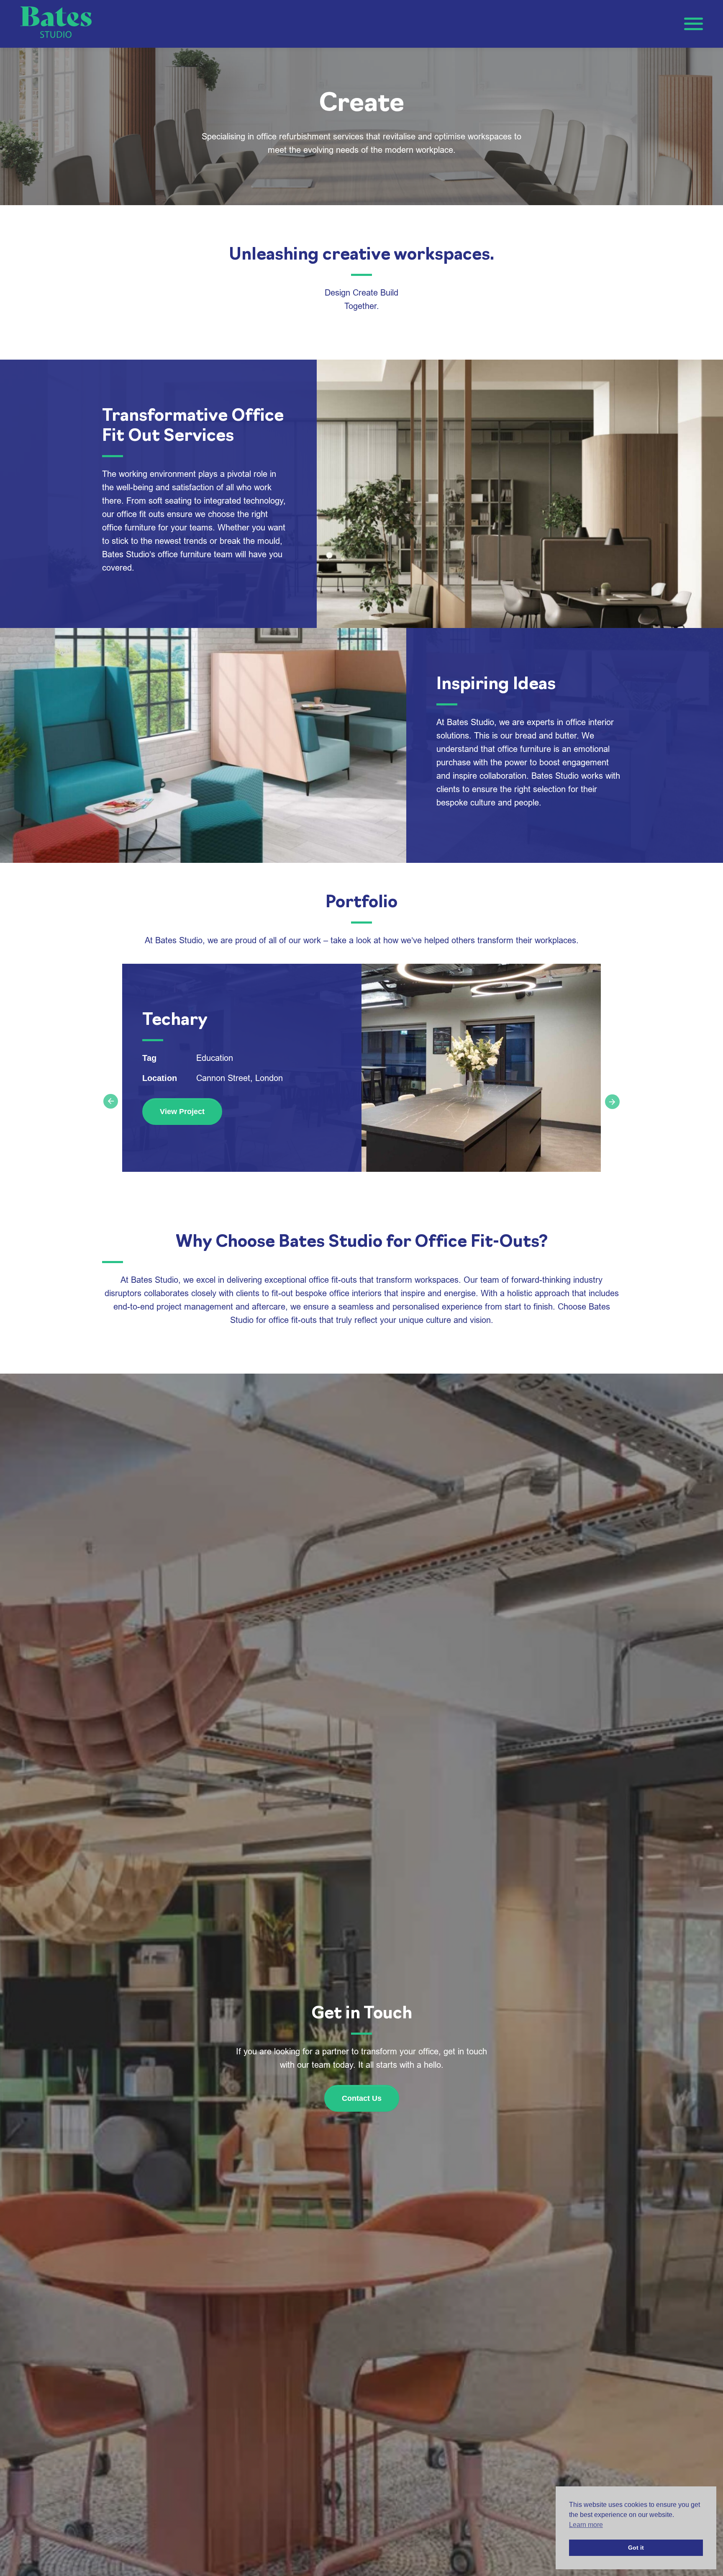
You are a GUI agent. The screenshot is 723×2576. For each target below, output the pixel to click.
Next (615, 1104)
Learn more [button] (586, 2525)
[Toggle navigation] (694, 24)
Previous (108, 1099)
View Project (182, 1112)
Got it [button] (636, 2548)
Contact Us (362, 2098)
